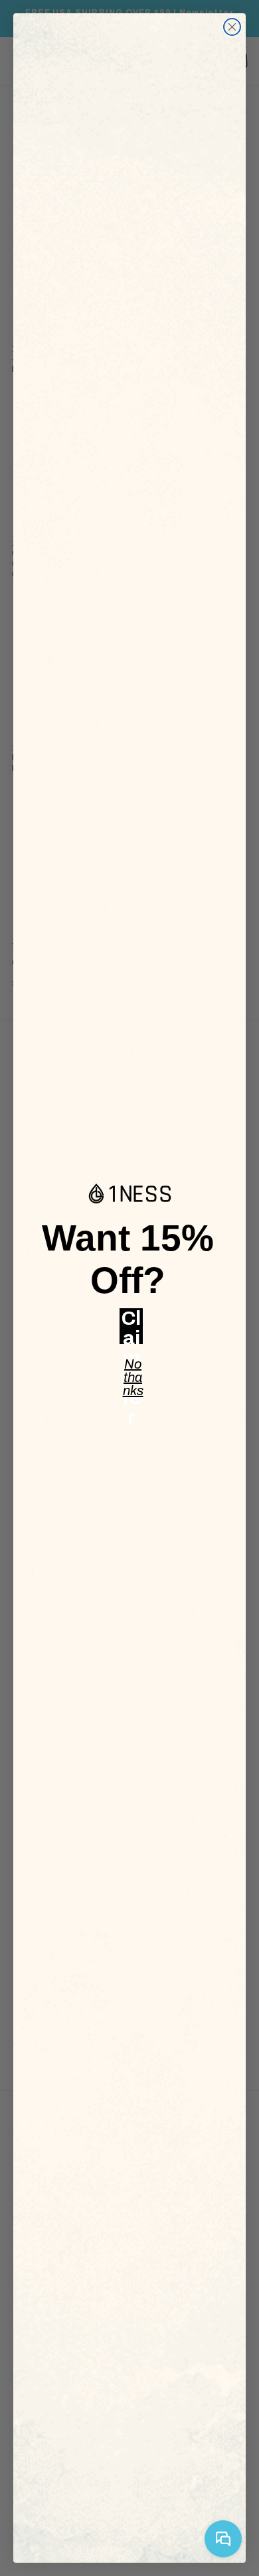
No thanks (133, 1375)
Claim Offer (131, 1326)
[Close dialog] (232, 27)
